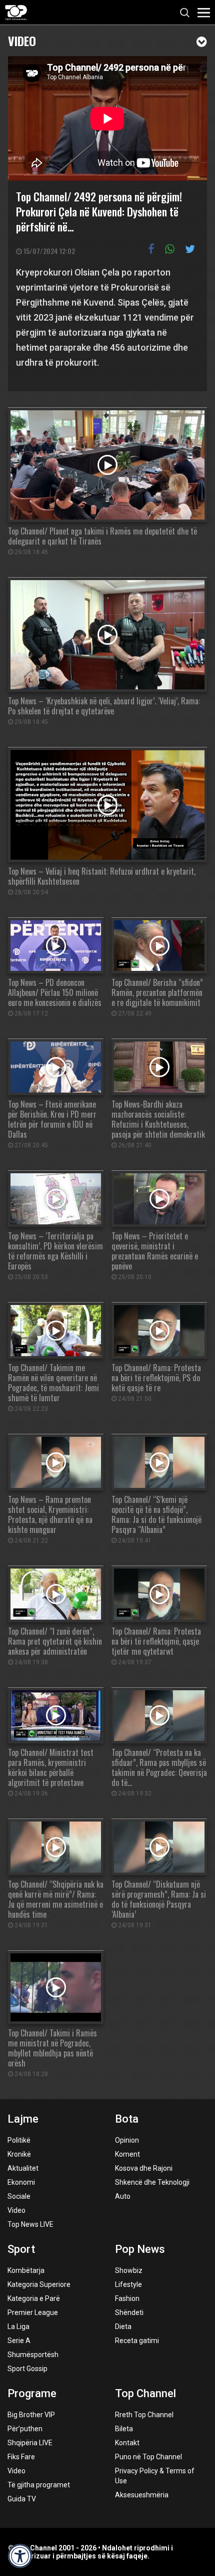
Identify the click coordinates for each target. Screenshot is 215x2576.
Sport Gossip (27, 2369)
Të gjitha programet (39, 2485)
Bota (127, 2119)
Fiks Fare (21, 2457)
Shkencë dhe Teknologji (152, 2182)
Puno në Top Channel (148, 2457)
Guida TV (22, 2499)
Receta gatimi (137, 2341)
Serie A (19, 2341)
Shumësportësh (33, 2355)
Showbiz (129, 2270)
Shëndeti (129, 2312)
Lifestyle (128, 2284)
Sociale (19, 2196)
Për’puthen (25, 2429)
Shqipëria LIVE (30, 2443)
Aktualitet (23, 2168)
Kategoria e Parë (34, 2298)
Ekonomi (21, 2182)
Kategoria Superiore (39, 2284)
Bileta (124, 2429)
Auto (123, 2196)
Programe (32, 2393)
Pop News (140, 2249)
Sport (21, 2249)
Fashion (127, 2298)
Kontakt (127, 2443)
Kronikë (19, 2154)
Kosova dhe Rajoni (144, 2168)
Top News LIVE (30, 2224)
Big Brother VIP (31, 2415)
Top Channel (145, 2393)
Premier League (33, 2312)
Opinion (127, 2140)
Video (22, 40)
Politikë (19, 2140)
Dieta (123, 2327)
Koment (127, 2154)
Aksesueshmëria (142, 2495)
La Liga (18, 2327)
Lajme (23, 2119)
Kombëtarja (26, 2270)
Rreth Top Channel (144, 2415)
